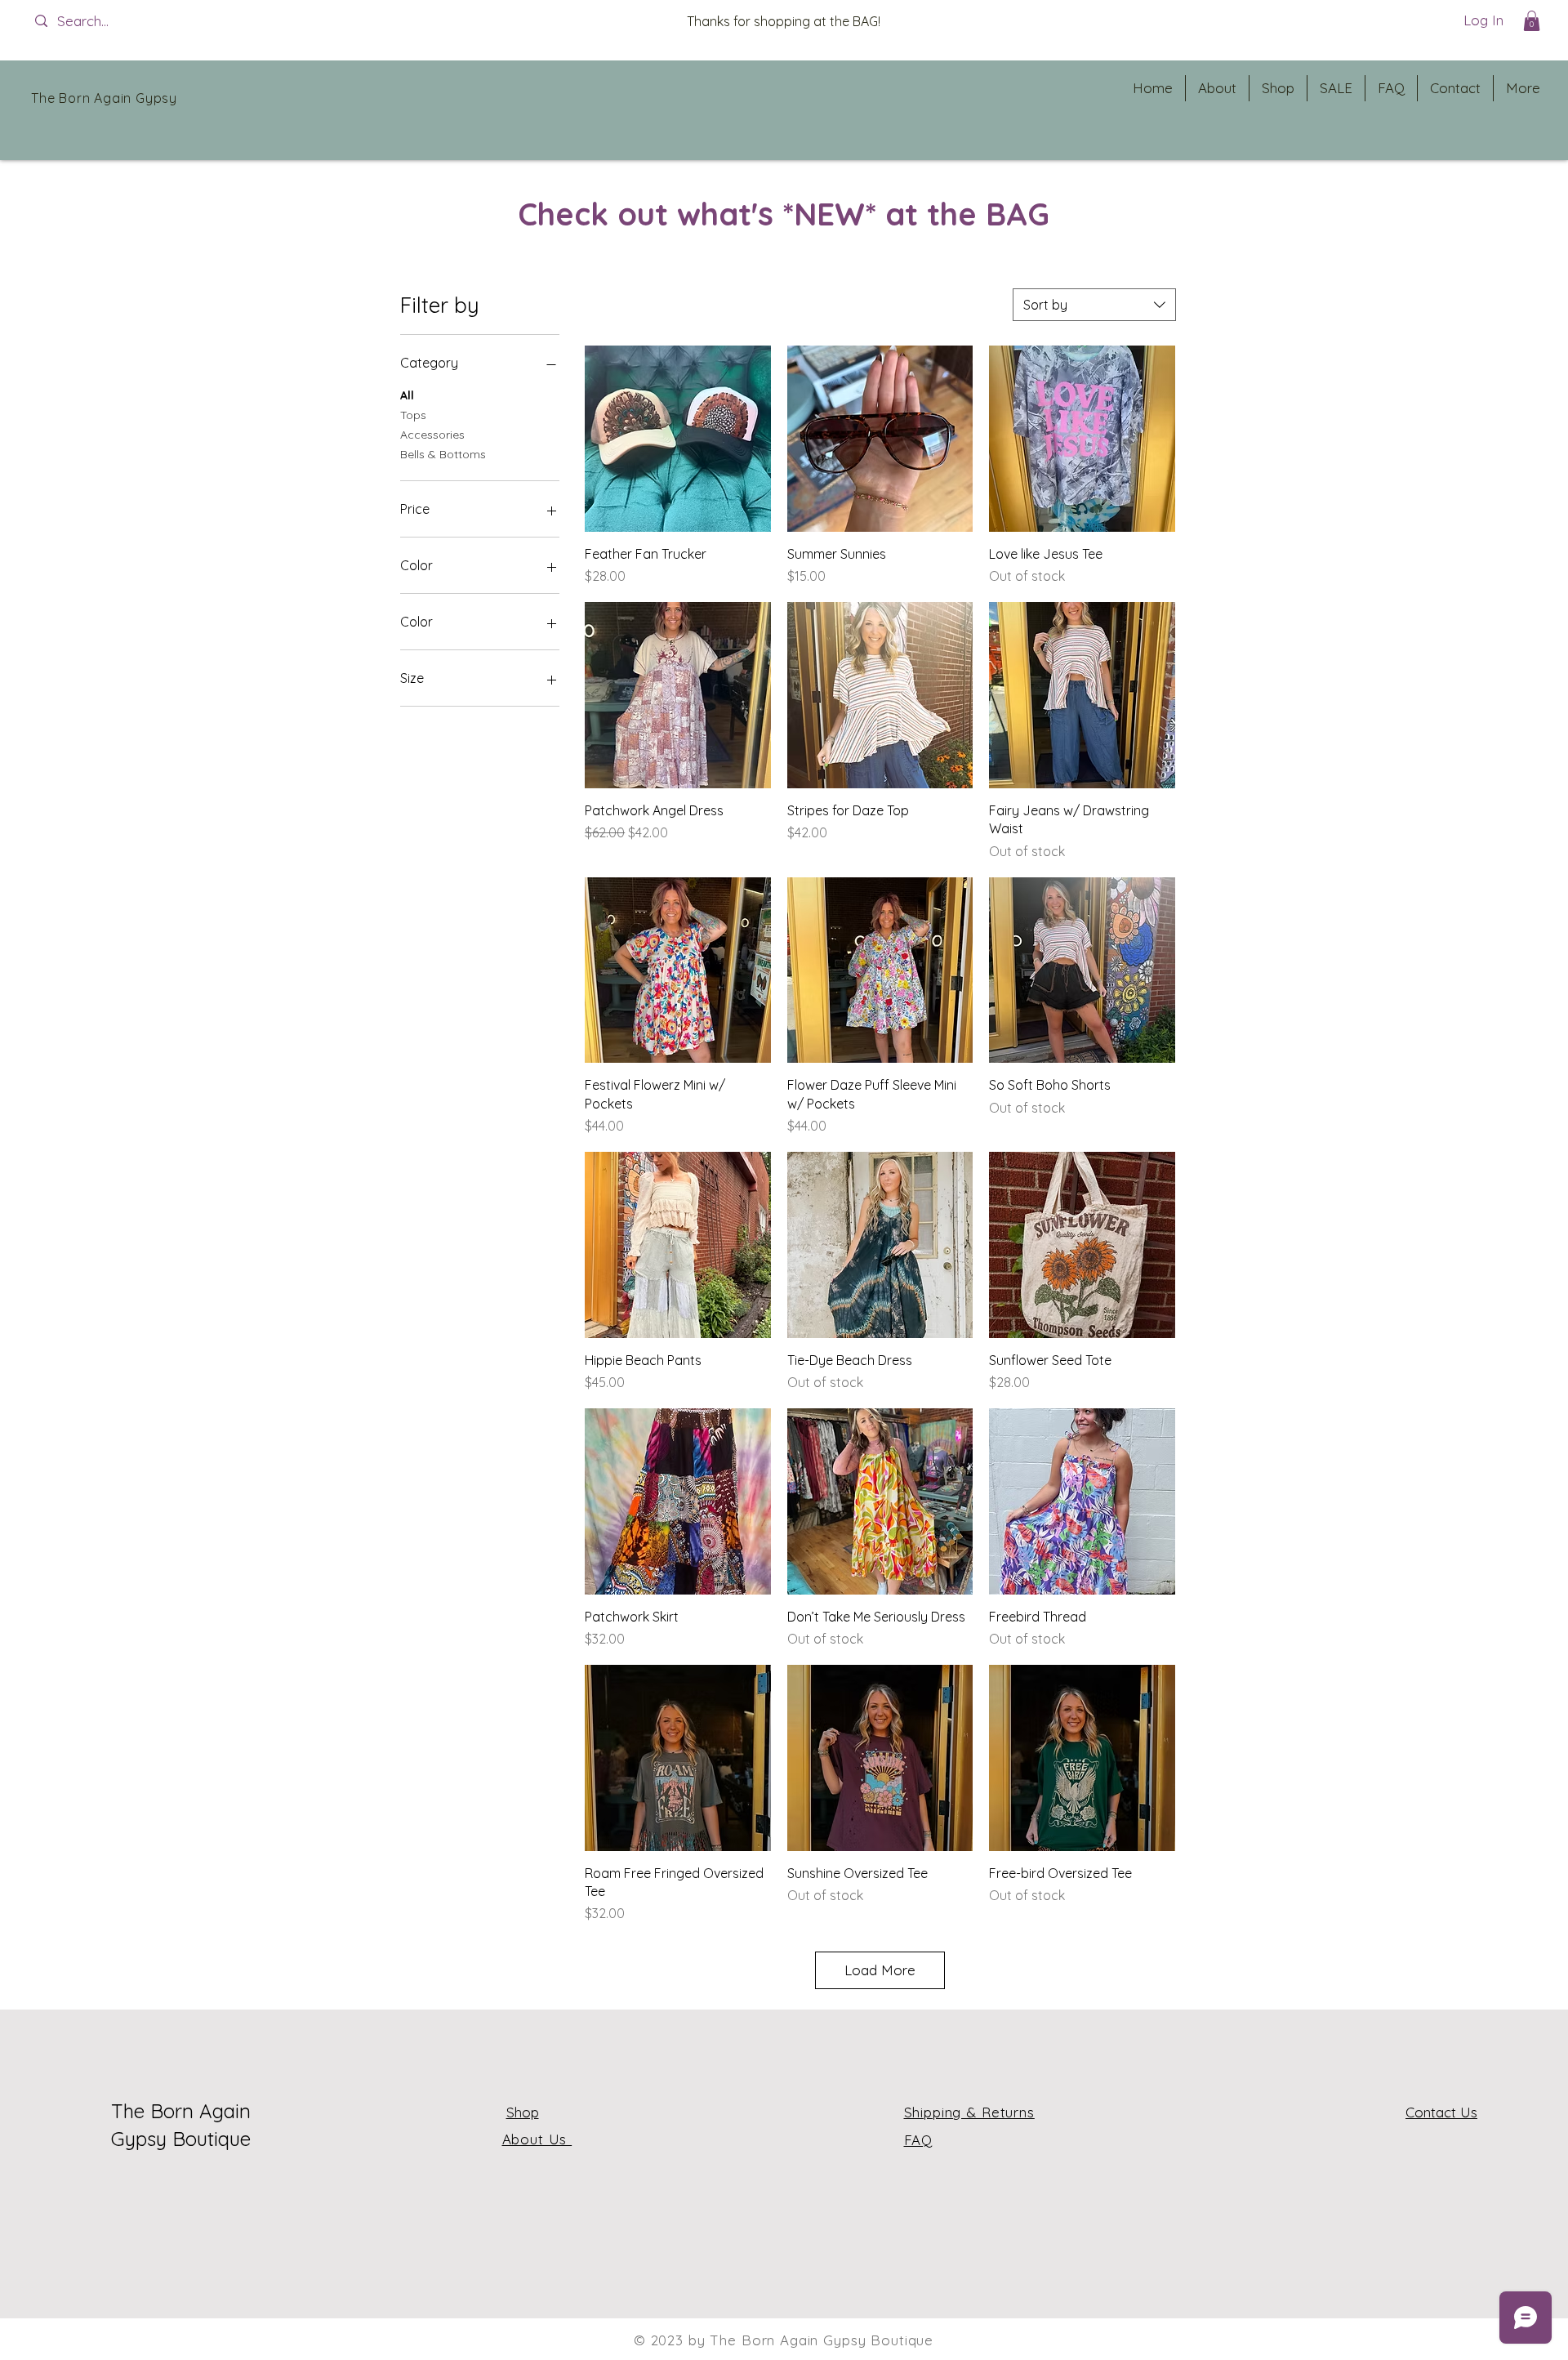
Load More (880, 1970)
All (407, 395)
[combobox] (1094, 305)
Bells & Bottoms (443, 454)
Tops (413, 415)
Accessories (432, 435)
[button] (1532, 21)
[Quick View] (678, 439)
